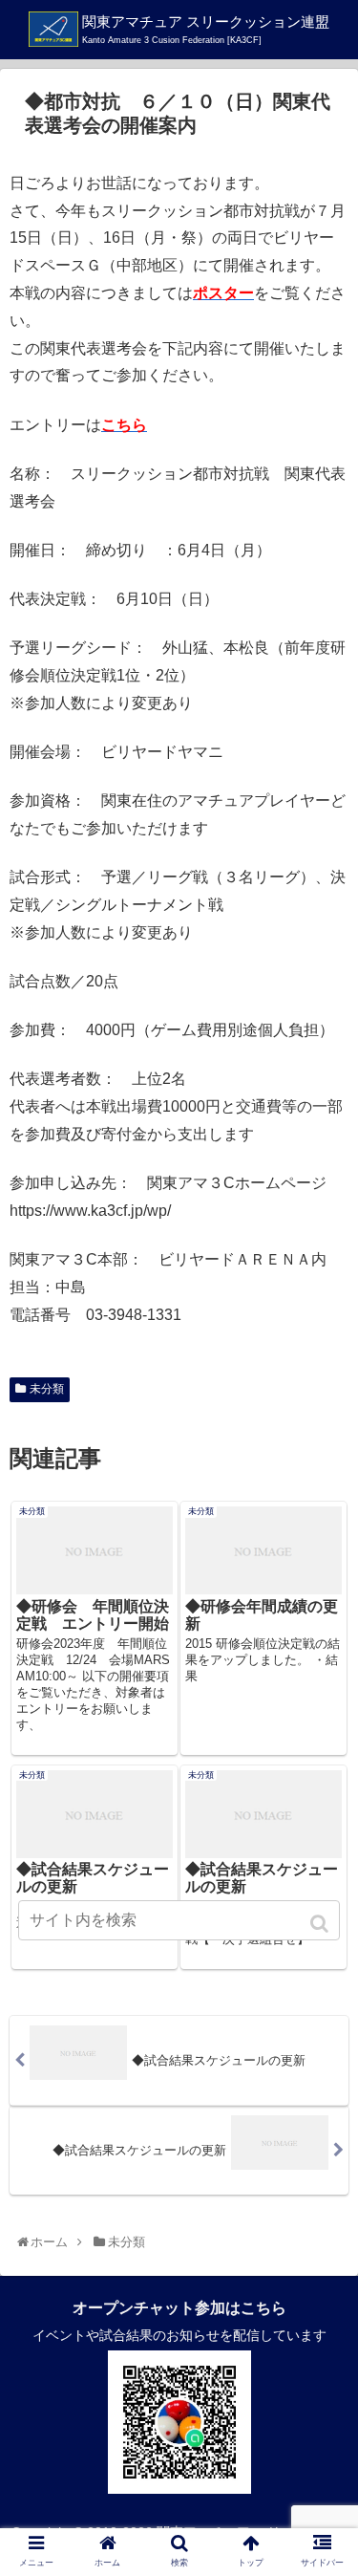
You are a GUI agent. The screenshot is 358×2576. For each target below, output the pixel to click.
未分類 (47, 1389)
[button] (321, 1924)
